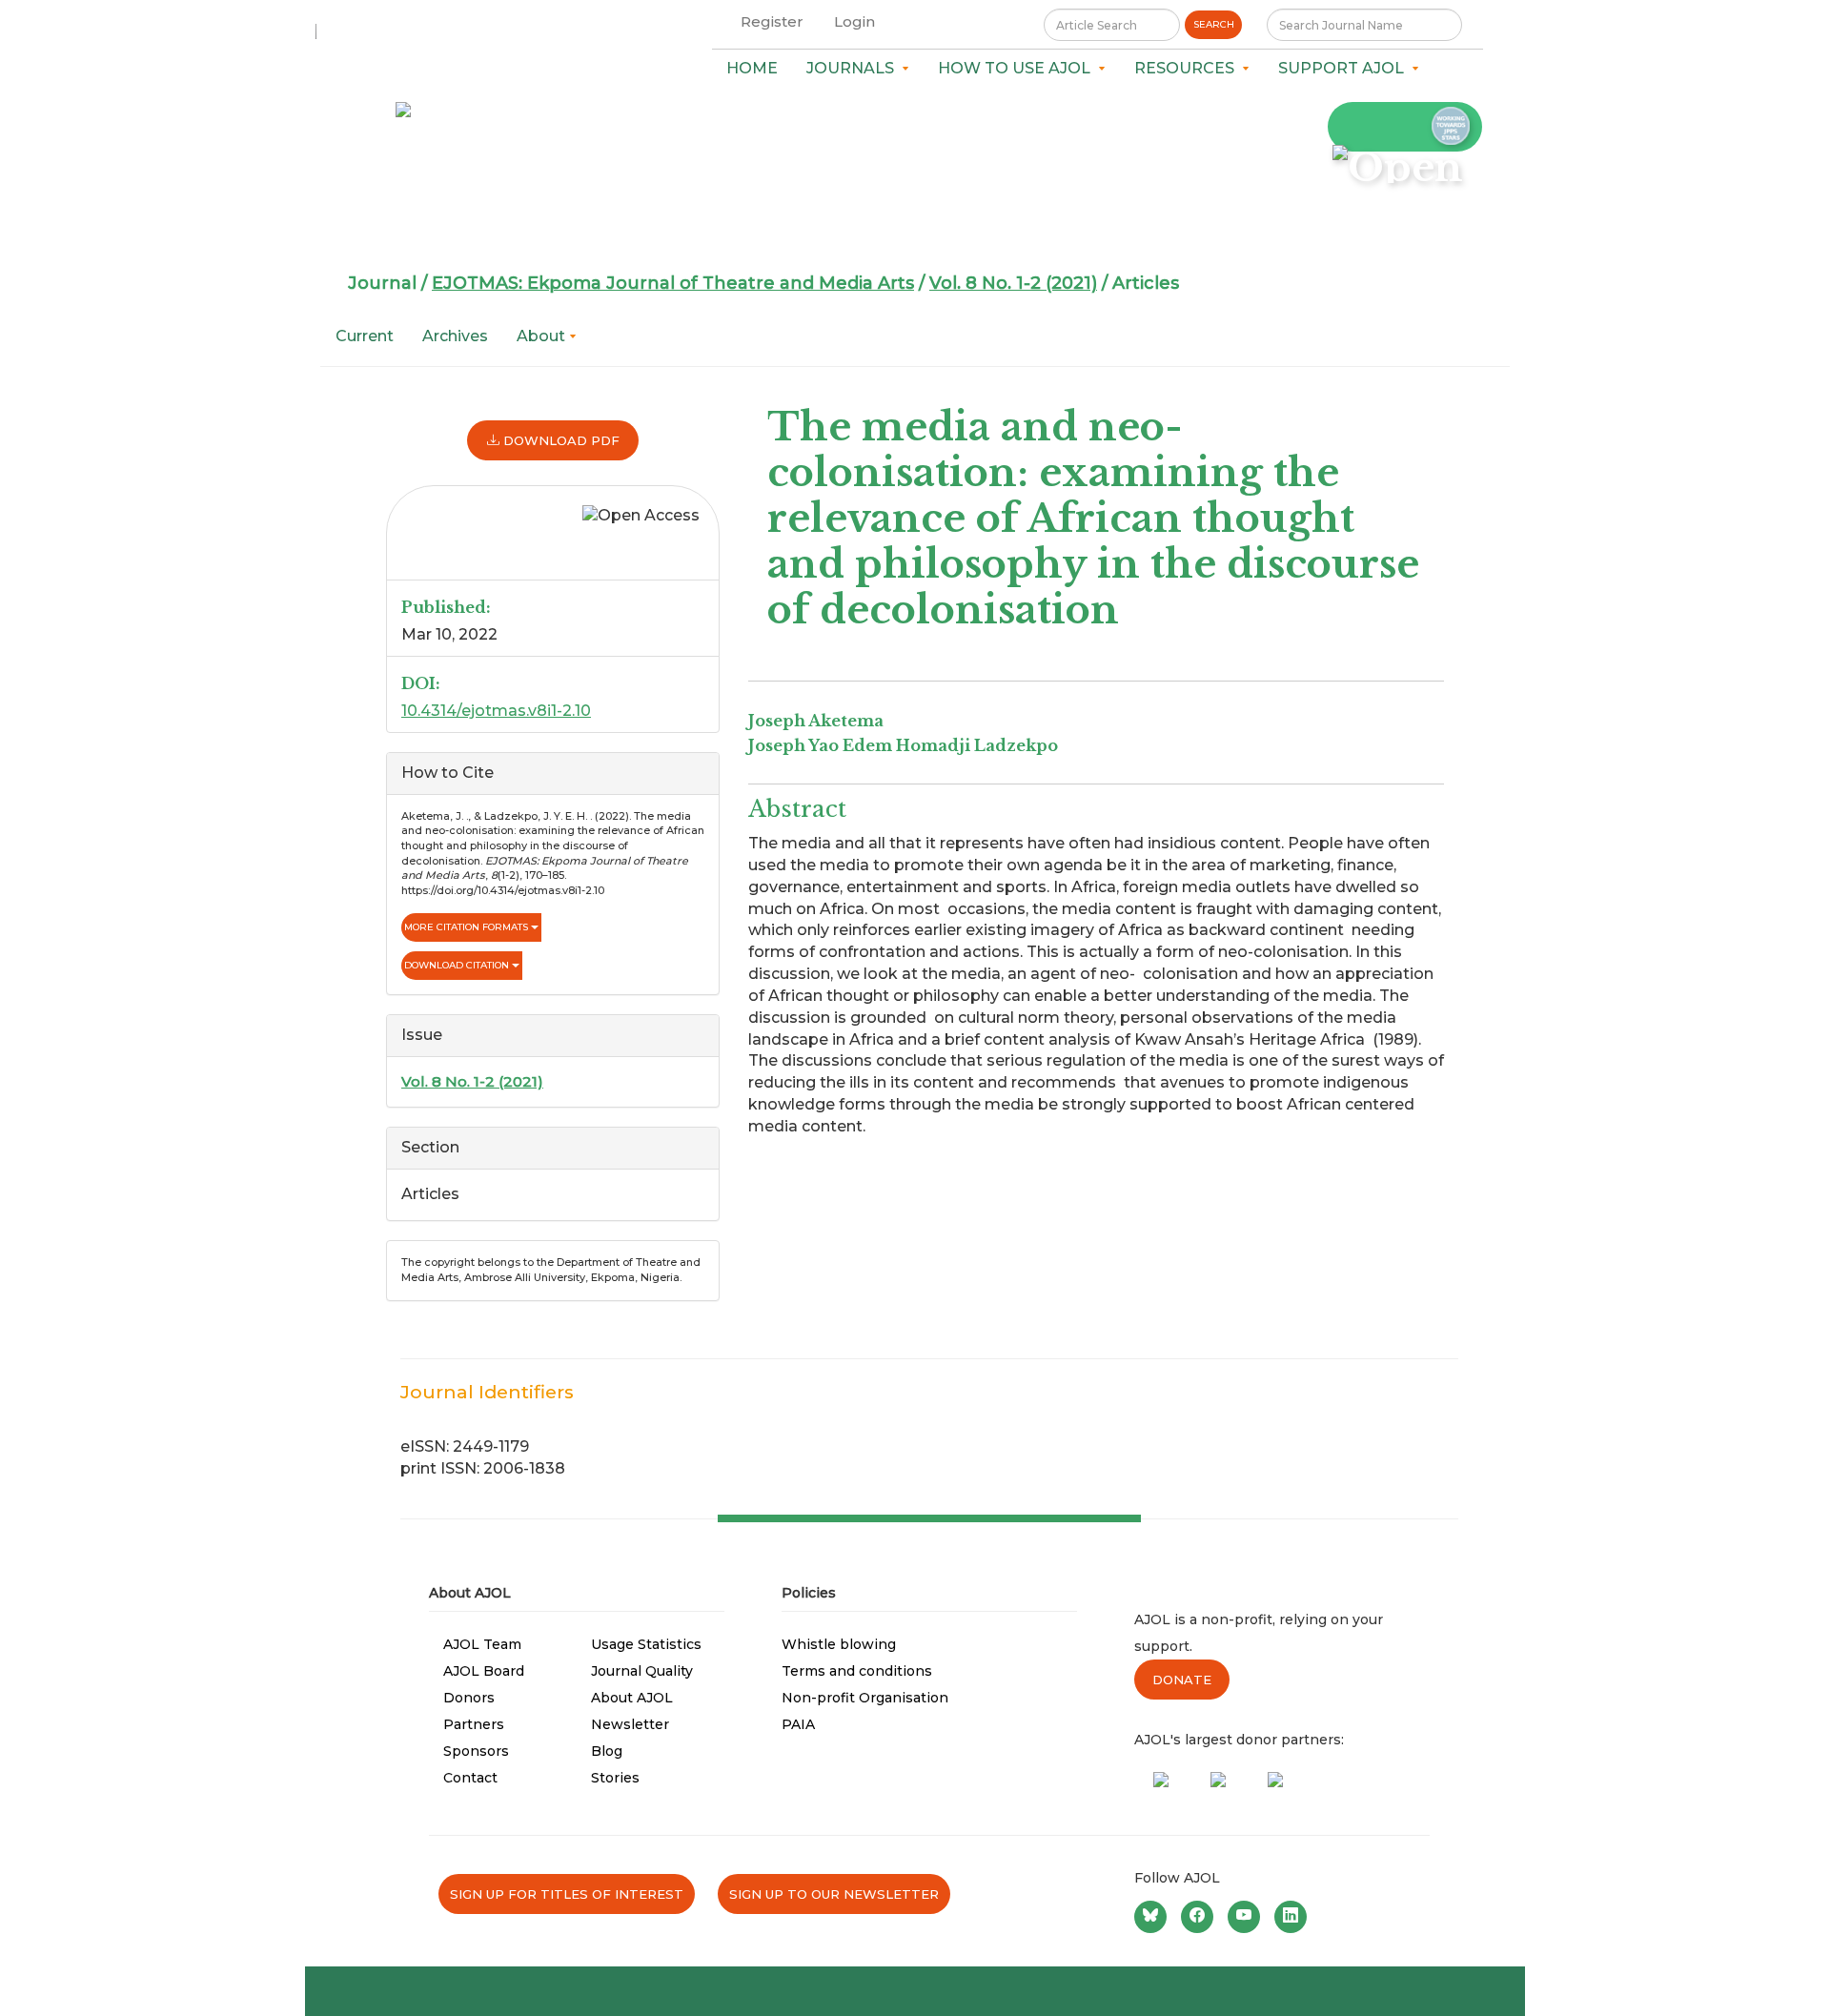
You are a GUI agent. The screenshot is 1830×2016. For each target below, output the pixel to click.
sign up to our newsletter (834, 1894)
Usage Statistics (646, 1644)
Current (365, 336)
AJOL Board (484, 1671)
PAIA (798, 1724)
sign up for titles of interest (567, 1894)
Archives (455, 336)
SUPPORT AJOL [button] (1345, 68)
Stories (615, 1778)
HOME (752, 68)
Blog (607, 1751)
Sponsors (476, 1751)
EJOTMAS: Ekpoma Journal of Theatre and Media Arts (673, 283)
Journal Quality (642, 1671)
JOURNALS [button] (854, 68)
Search (1214, 24)
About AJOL (632, 1698)
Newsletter (630, 1724)
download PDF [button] (559, 440)
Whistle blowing (839, 1644)
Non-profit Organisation (865, 1698)
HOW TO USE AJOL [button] (1018, 68)
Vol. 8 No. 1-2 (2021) (1013, 283)
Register (772, 21)
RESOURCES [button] (1188, 68)
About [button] (543, 336)
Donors (469, 1698)
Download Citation (458, 965)
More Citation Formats (468, 927)
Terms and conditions (857, 1671)
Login (854, 21)
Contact (470, 1778)
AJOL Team (482, 1644)
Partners (474, 1724)
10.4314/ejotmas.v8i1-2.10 (496, 711)
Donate (1182, 1680)
